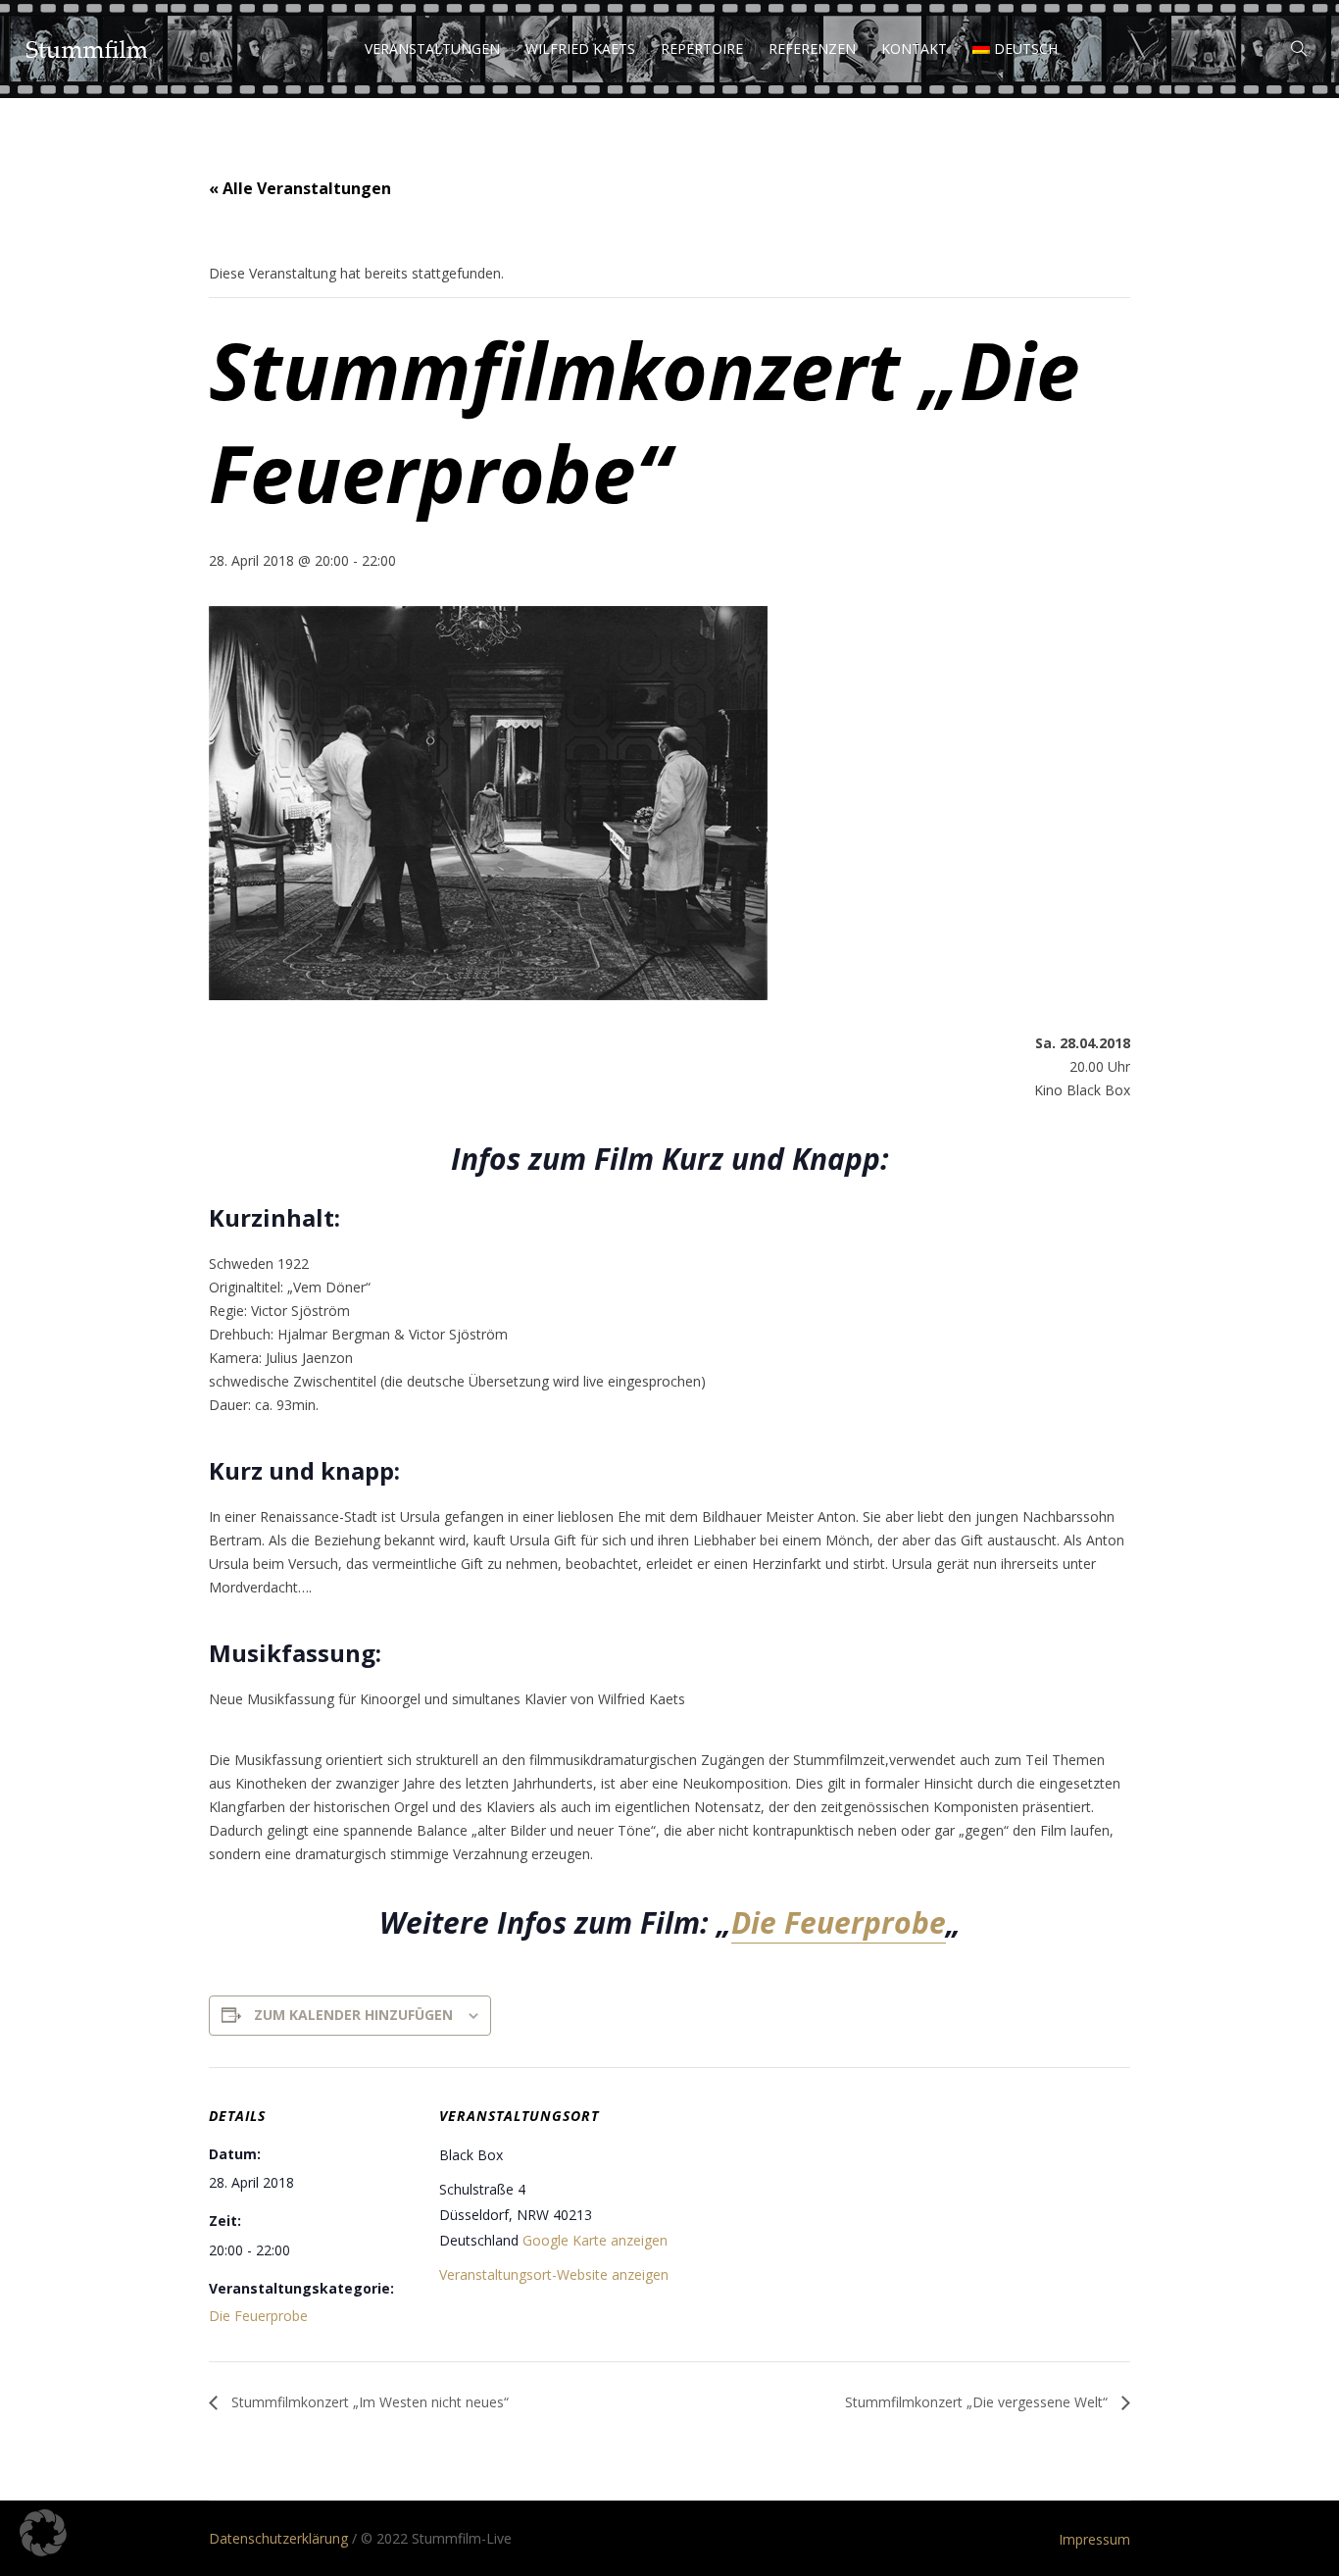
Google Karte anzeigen (595, 2240)
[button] (43, 2533)
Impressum (1094, 2539)
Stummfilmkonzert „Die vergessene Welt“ (978, 2402)
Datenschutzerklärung (278, 2538)
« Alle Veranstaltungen (300, 188)
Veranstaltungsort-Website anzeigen (554, 2274)
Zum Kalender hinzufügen (353, 2015)
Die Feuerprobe (839, 1922)
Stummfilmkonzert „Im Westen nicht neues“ (368, 2402)
